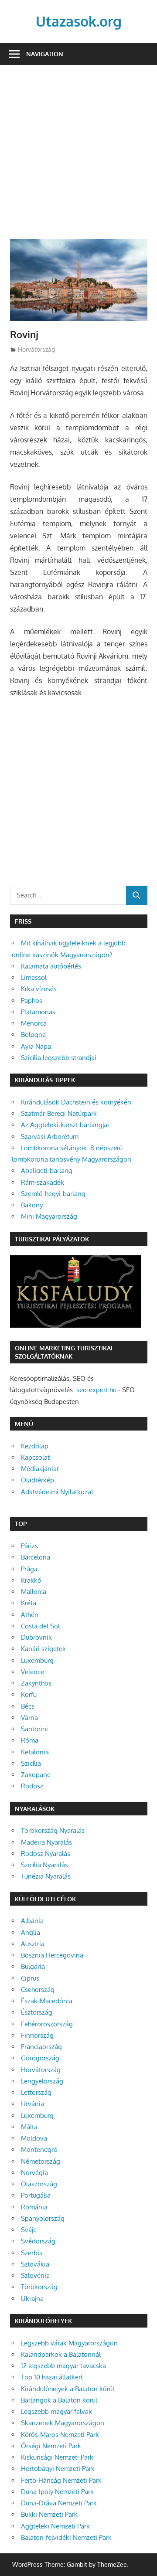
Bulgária (33, 1966)
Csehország (38, 1990)
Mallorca (34, 1592)
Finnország (37, 2035)
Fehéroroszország (47, 2024)
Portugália (36, 2195)
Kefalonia (35, 1752)
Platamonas (38, 1012)
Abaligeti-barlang (47, 1171)
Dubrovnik (36, 1637)
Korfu (29, 1694)
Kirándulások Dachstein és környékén (76, 1102)
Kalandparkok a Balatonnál (61, 2354)
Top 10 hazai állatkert (52, 2377)
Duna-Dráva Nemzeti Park (59, 2503)
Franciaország (41, 2047)
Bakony (32, 1205)
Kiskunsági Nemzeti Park (57, 2457)
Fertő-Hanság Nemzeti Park (61, 2480)
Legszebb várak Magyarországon (69, 2343)
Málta (29, 2127)
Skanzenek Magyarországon (63, 2423)
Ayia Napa (36, 1046)
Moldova (34, 2138)
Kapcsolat (35, 1457)
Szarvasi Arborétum (50, 1137)
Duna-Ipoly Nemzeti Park (57, 2492)
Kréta (29, 1603)
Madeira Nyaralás (46, 1842)
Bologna (33, 1035)
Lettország (36, 2092)
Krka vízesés (39, 989)
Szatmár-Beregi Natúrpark (59, 1113)
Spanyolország (43, 2218)
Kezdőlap (35, 1446)
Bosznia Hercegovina (52, 1955)
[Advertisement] (78, 157)
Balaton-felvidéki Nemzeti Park (66, 2537)
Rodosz (32, 1786)
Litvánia (32, 2104)
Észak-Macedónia (47, 2001)
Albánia (32, 1921)
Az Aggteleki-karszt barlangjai (65, 1125)
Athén (30, 1615)
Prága (29, 1569)
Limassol (34, 977)
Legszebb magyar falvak (56, 2411)
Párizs (29, 1546)
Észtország (37, 2012)
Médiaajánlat (40, 1469)
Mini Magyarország (49, 1216)
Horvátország (36, 349)
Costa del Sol (40, 1626)
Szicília (31, 1763)
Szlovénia (35, 2275)
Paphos (32, 1001)
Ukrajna (32, 2299)
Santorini (34, 1729)
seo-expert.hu (96, 1390)
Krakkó (31, 1580)
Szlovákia (35, 2264)
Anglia (31, 1932)
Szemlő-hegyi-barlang (53, 1194)
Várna (29, 1718)
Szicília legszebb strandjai (59, 1058)
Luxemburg (37, 1660)
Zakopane (36, 1775)
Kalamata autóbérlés (51, 966)
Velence (32, 1672)
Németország (41, 2161)
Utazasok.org (79, 21)
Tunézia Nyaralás (46, 1876)
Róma (30, 1740)
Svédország (38, 2241)
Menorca (34, 1023)
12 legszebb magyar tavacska (63, 2366)
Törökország (39, 2287)
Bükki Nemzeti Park (49, 2514)
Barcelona (36, 1557)
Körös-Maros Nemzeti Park (60, 2435)
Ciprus (30, 1978)
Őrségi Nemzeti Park (51, 2446)
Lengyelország (42, 2081)
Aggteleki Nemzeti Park (55, 2526)
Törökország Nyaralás (53, 1830)
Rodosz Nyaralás (46, 1854)
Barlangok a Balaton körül (59, 2400)
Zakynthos (36, 1683)
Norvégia (34, 2173)
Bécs (28, 1706)
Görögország (40, 2058)
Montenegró (39, 2149)
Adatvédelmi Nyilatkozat (57, 1492)
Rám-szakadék (43, 1182)
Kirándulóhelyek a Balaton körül (68, 2389)
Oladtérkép (38, 1480)
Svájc (29, 2230)
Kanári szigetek (43, 1649)
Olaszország (39, 2184)
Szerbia (32, 2253)
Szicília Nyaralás (44, 1865)
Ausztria (33, 1944)
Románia (34, 2207)
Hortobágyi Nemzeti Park (58, 2469)
